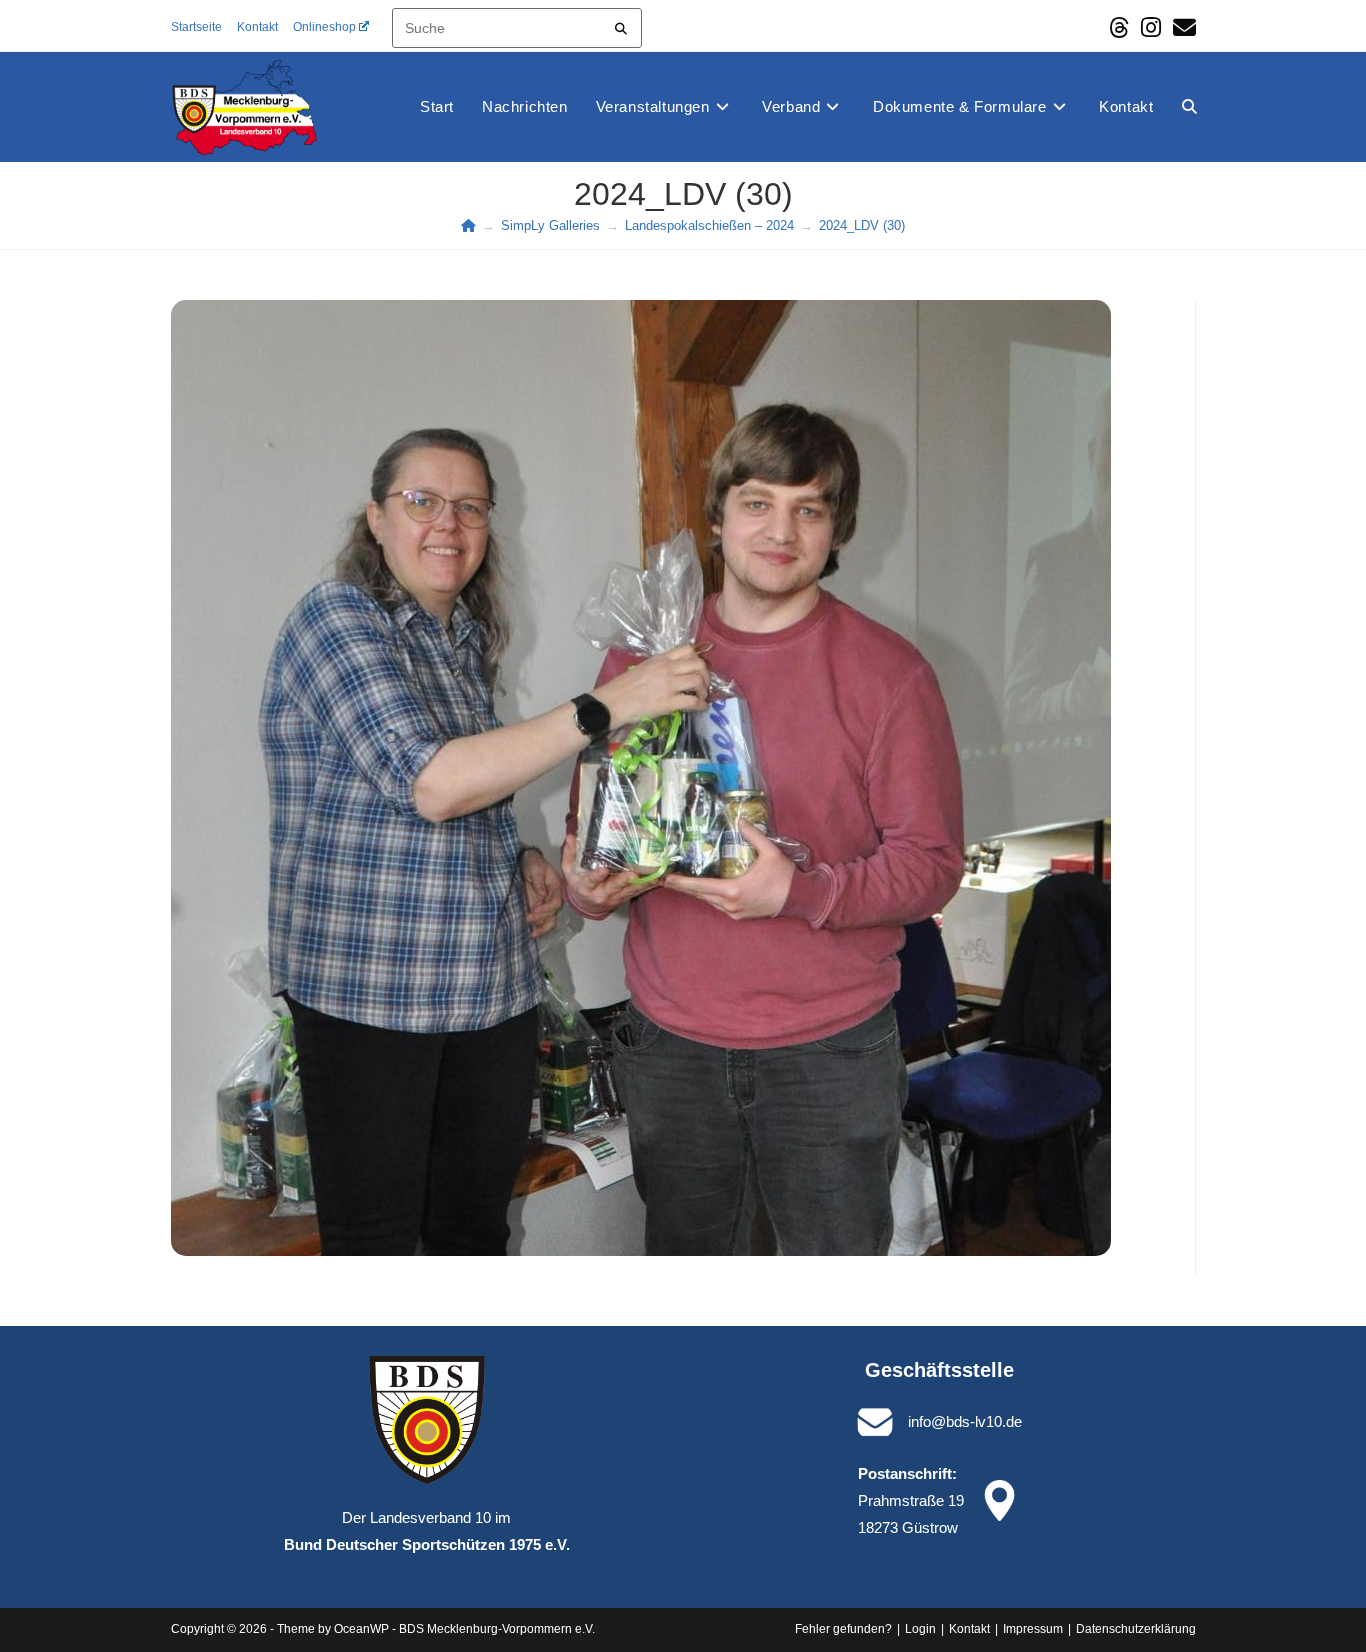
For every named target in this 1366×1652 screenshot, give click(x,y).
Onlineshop (324, 27)
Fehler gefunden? (843, 1629)
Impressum (1033, 1629)
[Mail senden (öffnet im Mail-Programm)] (1181, 27)
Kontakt (257, 27)
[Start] (468, 225)
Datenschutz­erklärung (1136, 1629)
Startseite (196, 27)
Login (920, 1629)
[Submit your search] (621, 25)
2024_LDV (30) (862, 225)
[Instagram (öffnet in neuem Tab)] (1151, 27)
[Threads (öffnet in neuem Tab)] (1119, 27)
